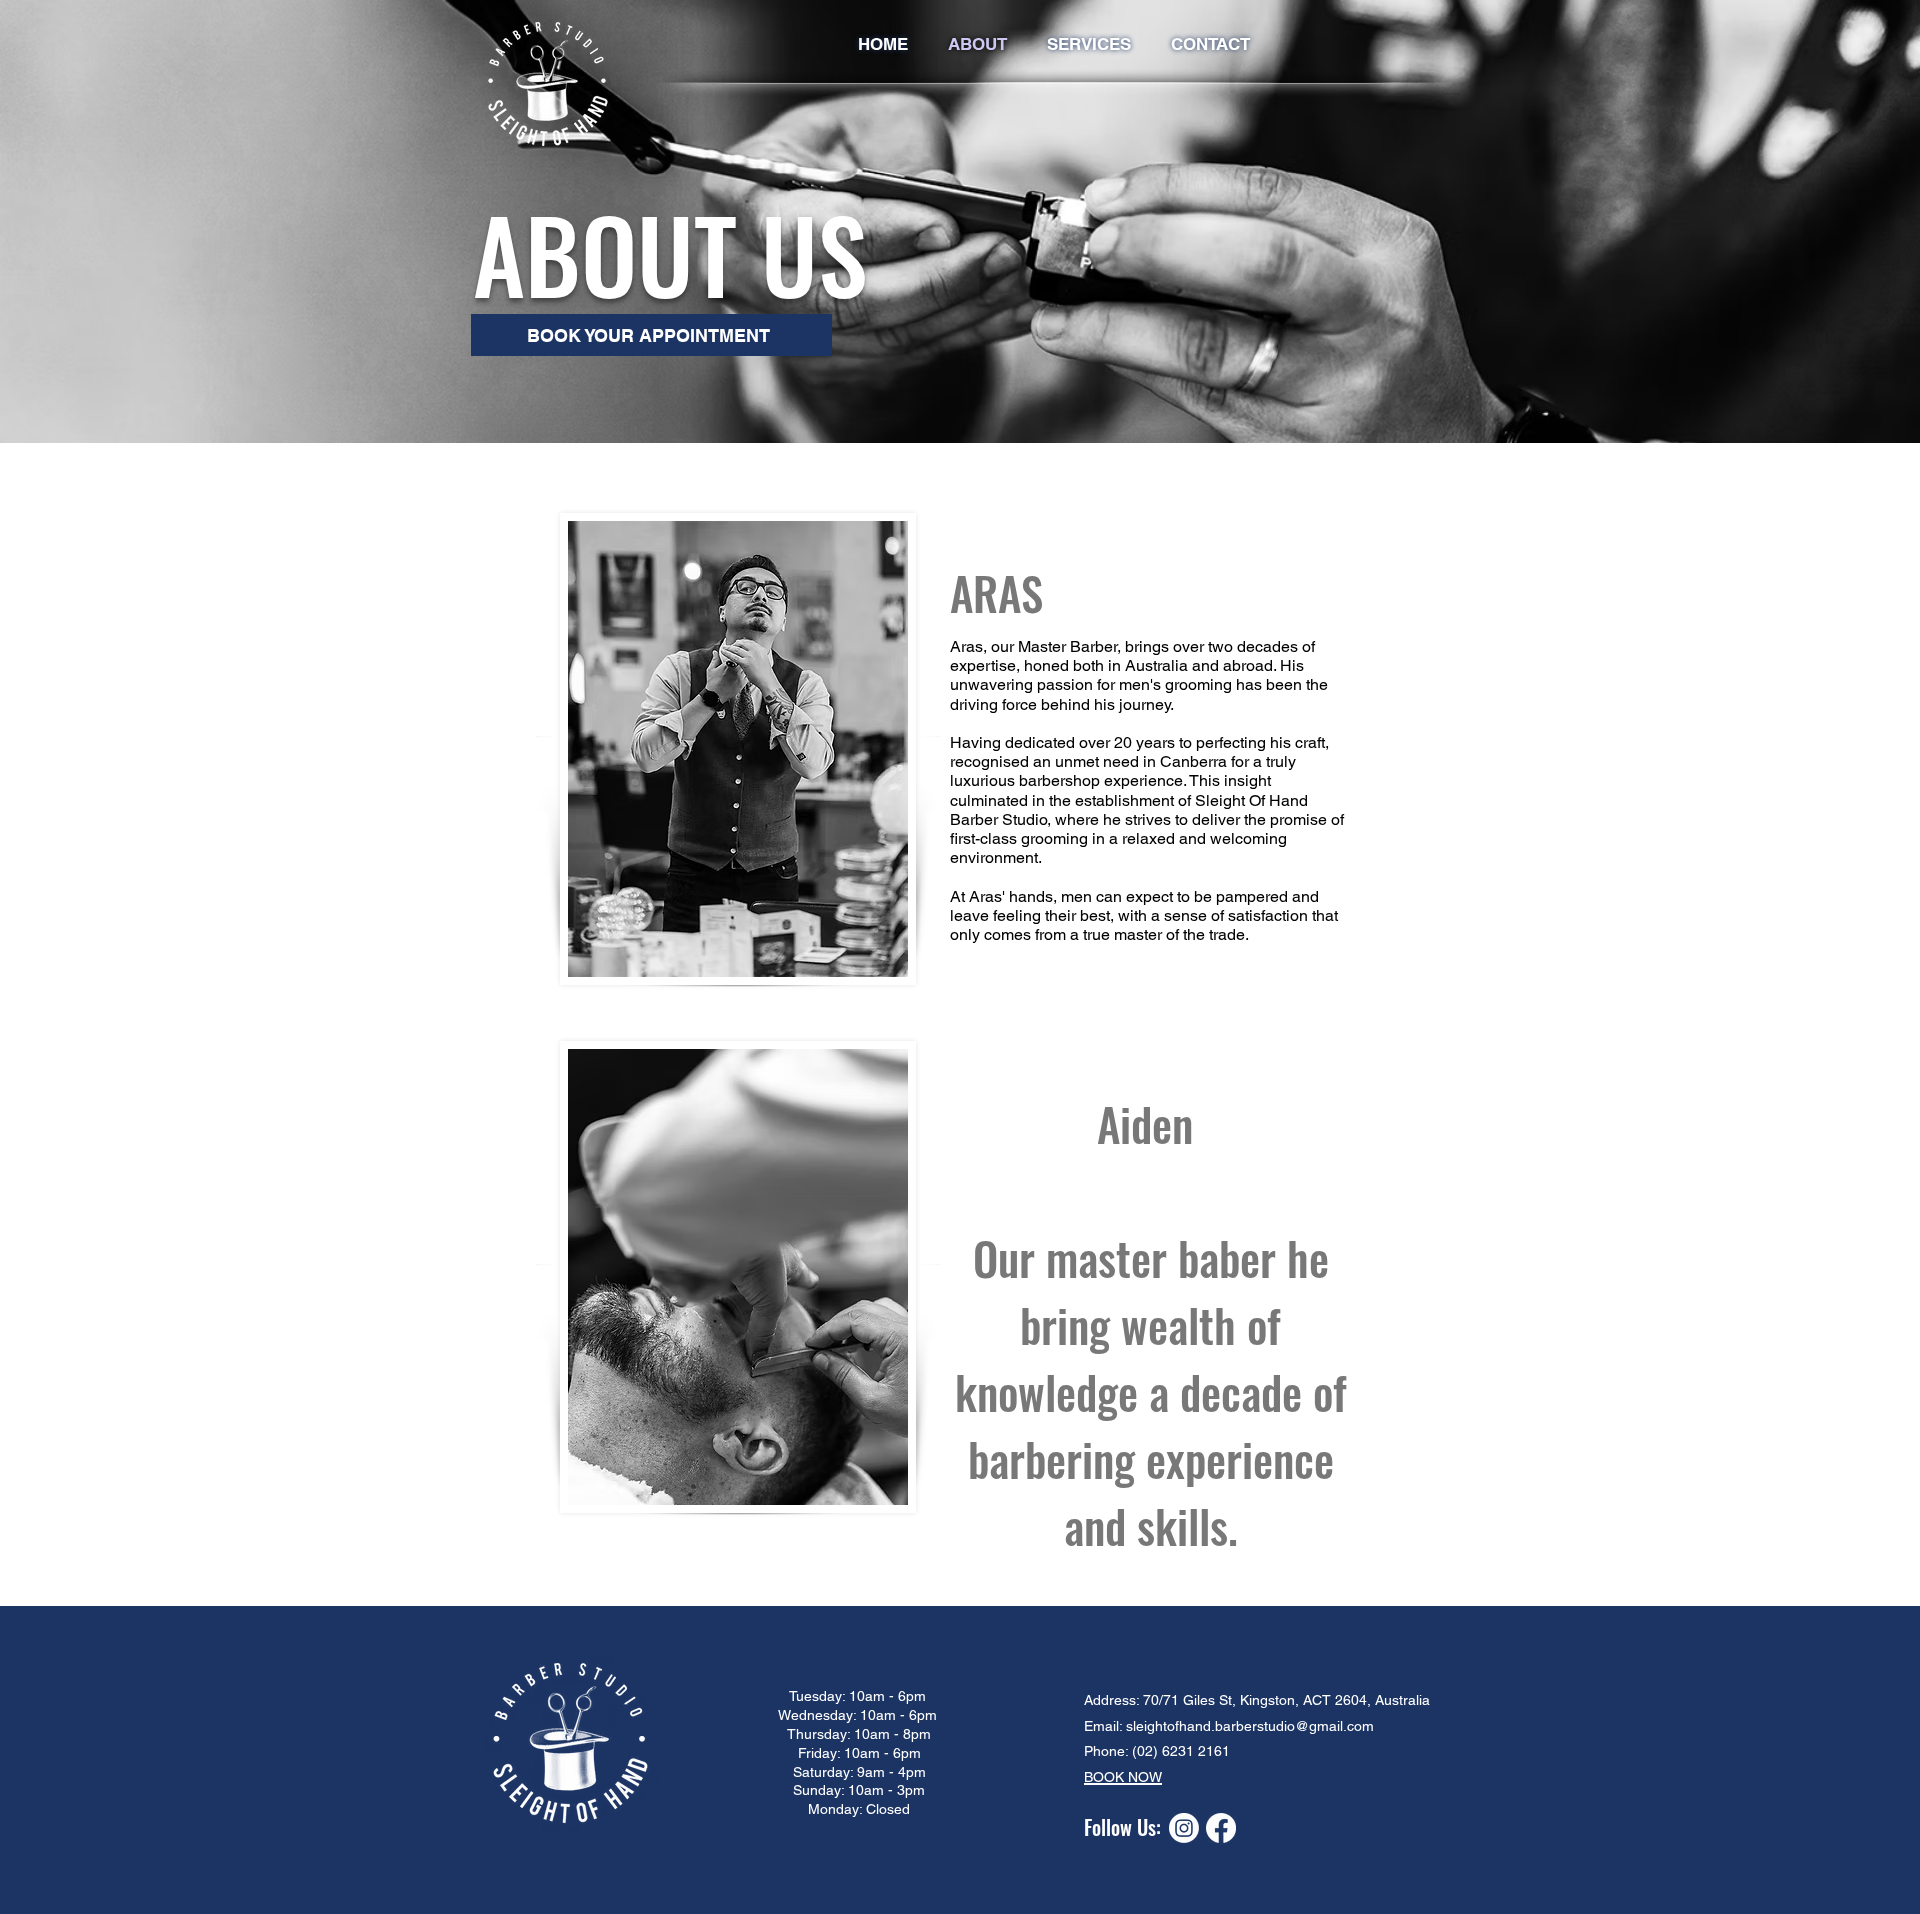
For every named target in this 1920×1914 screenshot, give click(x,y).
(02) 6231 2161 (1181, 1751)
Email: (1103, 1726)
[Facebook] (1221, 1828)
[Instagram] (1184, 1828)
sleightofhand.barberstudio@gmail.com (1250, 1726)
